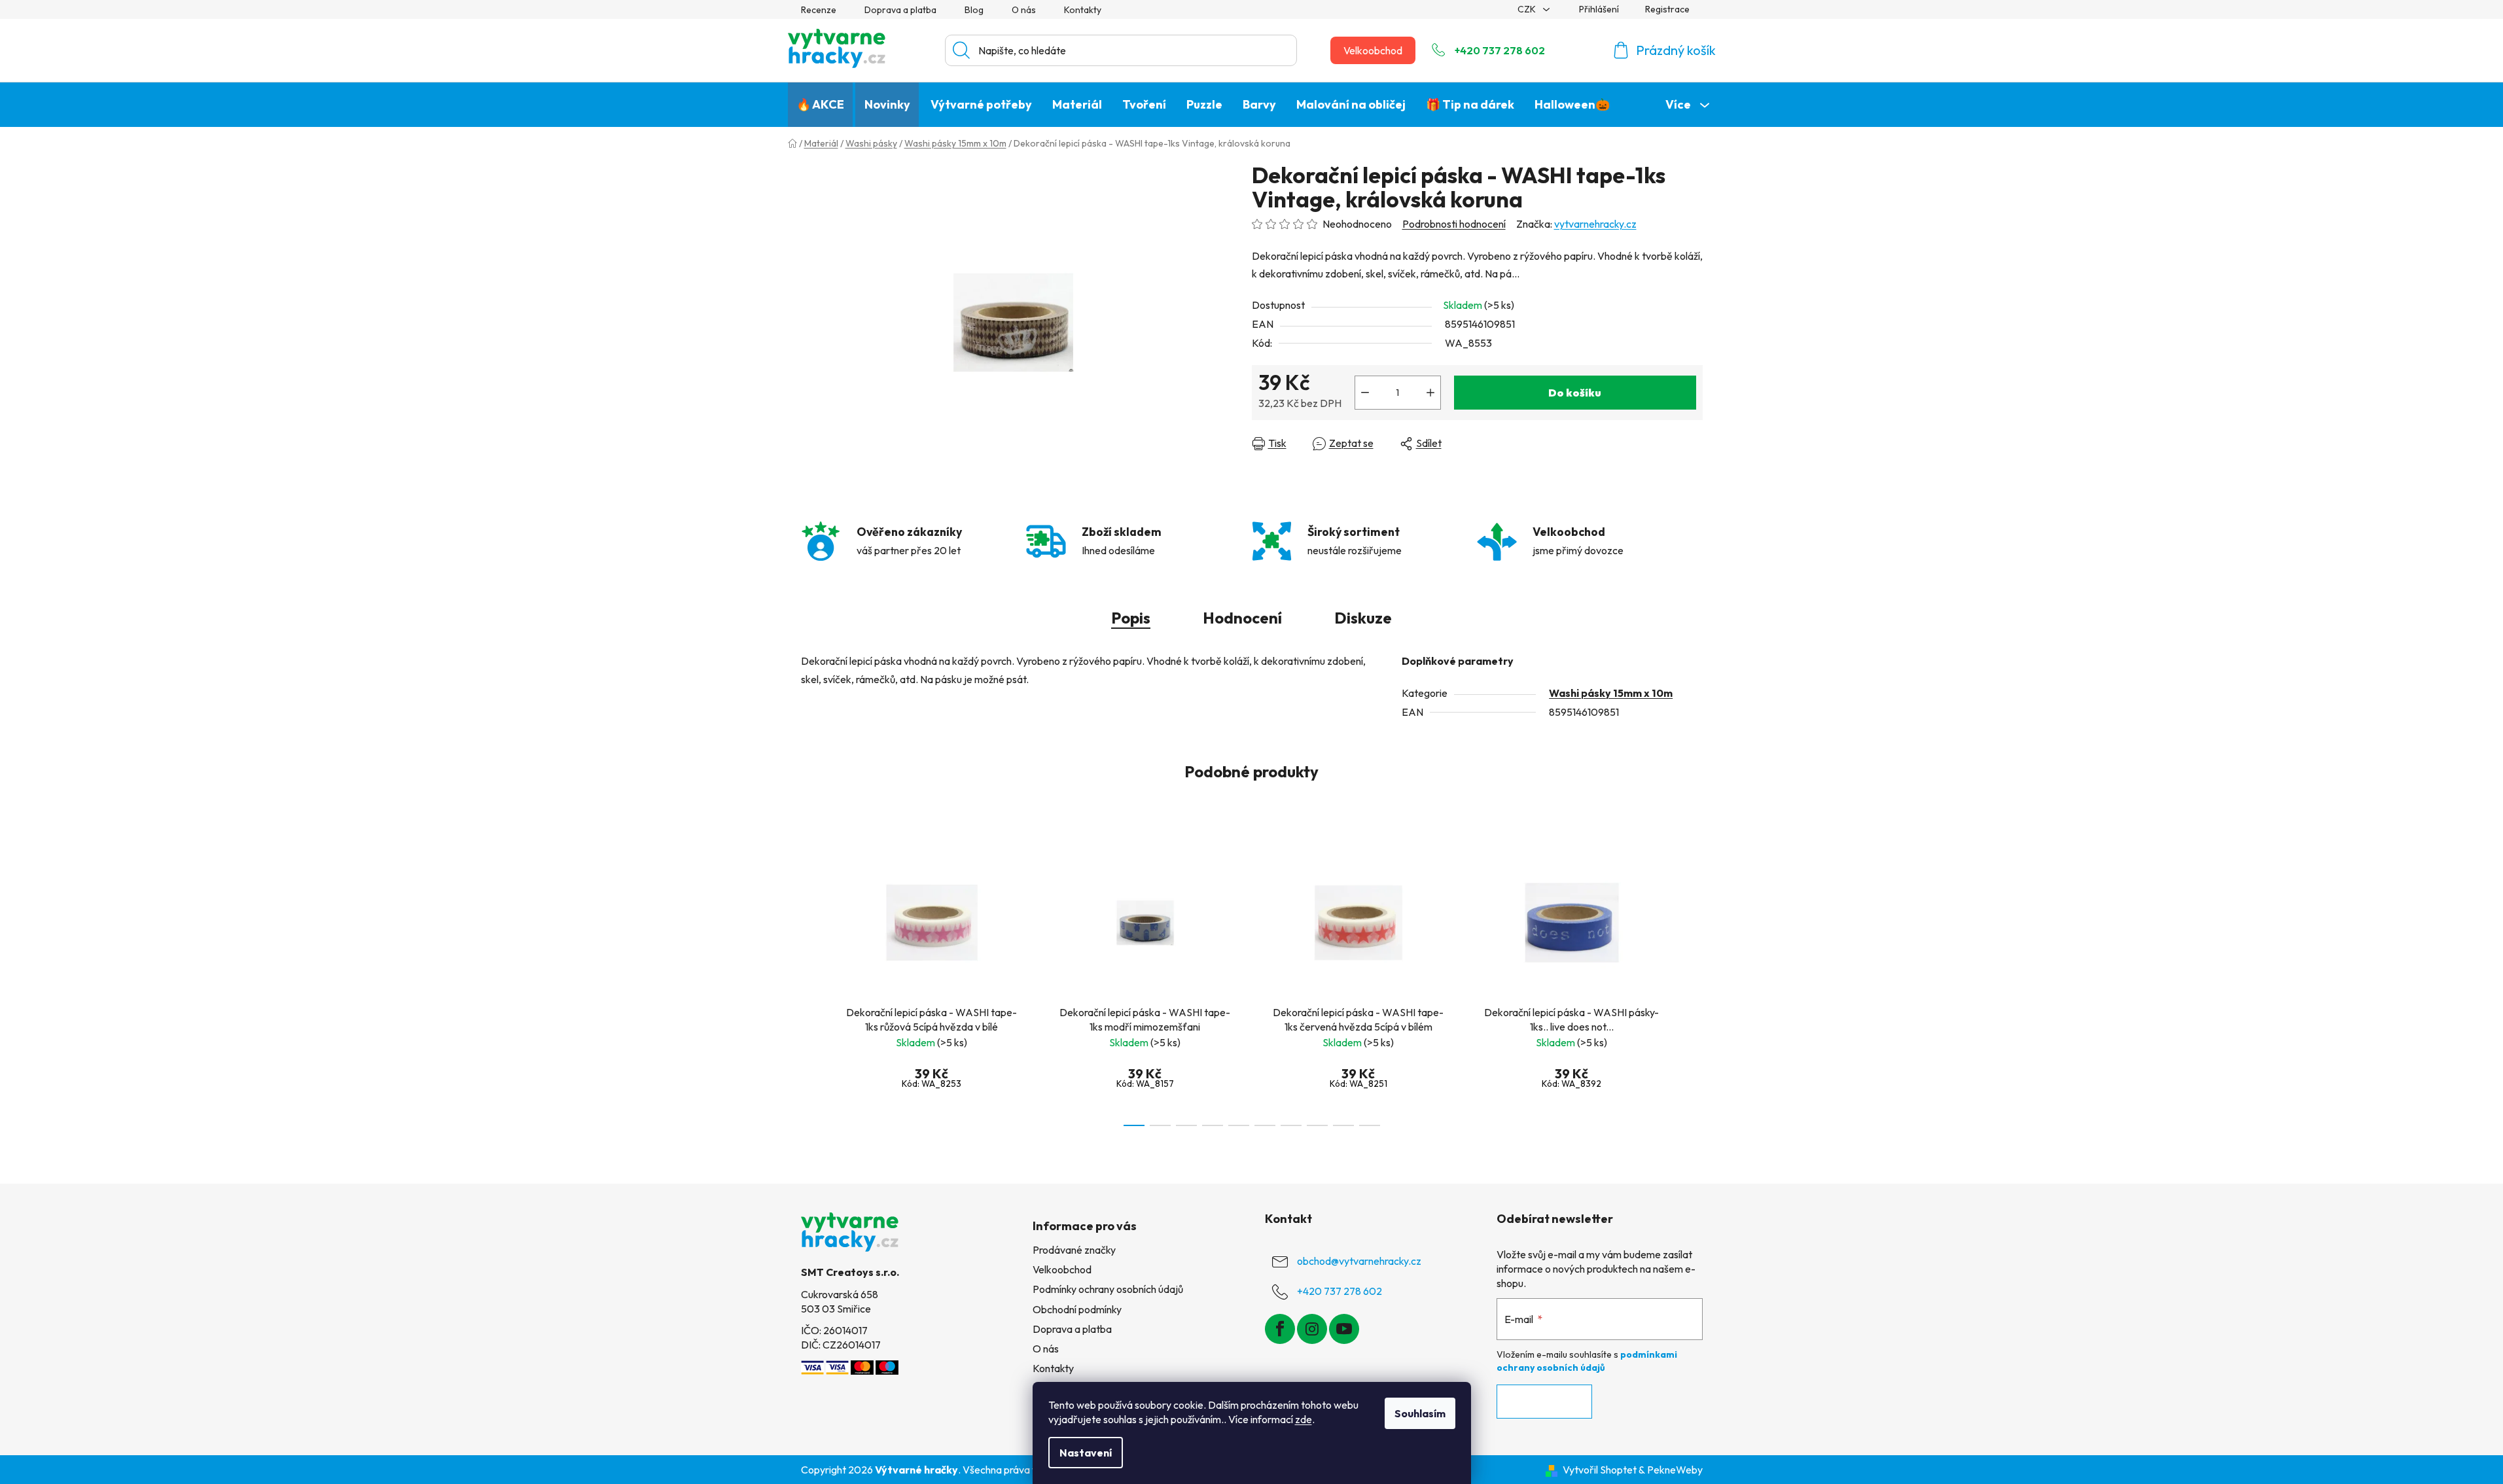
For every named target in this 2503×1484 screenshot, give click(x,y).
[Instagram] (1312, 1329)
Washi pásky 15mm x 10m (1611, 693)
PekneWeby (1675, 1470)
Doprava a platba (900, 10)
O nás (1024, 10)
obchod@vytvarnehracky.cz (1359, 1261)
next (1692, 983)
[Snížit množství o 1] (1365, 393)
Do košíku (1575, 393)
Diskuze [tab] (1363, 618)
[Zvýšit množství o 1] (1430, 393)
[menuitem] (820, 105)
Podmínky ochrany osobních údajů (1108, 1289)
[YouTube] (1344, 1329)
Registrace (1667, 9)
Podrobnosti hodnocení (1454, 224)
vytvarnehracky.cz (1595, 224)
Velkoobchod (1373, 50)
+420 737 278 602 (1500, 50)
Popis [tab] (1131, 618)
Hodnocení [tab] (1242, 618)
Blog (974, 10)
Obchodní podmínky (1077, 1309)
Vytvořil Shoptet (1600, 1470)
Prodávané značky (1074, 1250)
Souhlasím (1420, 1413)
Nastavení (1086, 1453)
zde (1304, 1419)
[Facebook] (1280, 1329)
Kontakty (1083, 10)
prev (811, 983)
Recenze (819, 10)
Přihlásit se (1544, 1402)
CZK (1528, 9)
